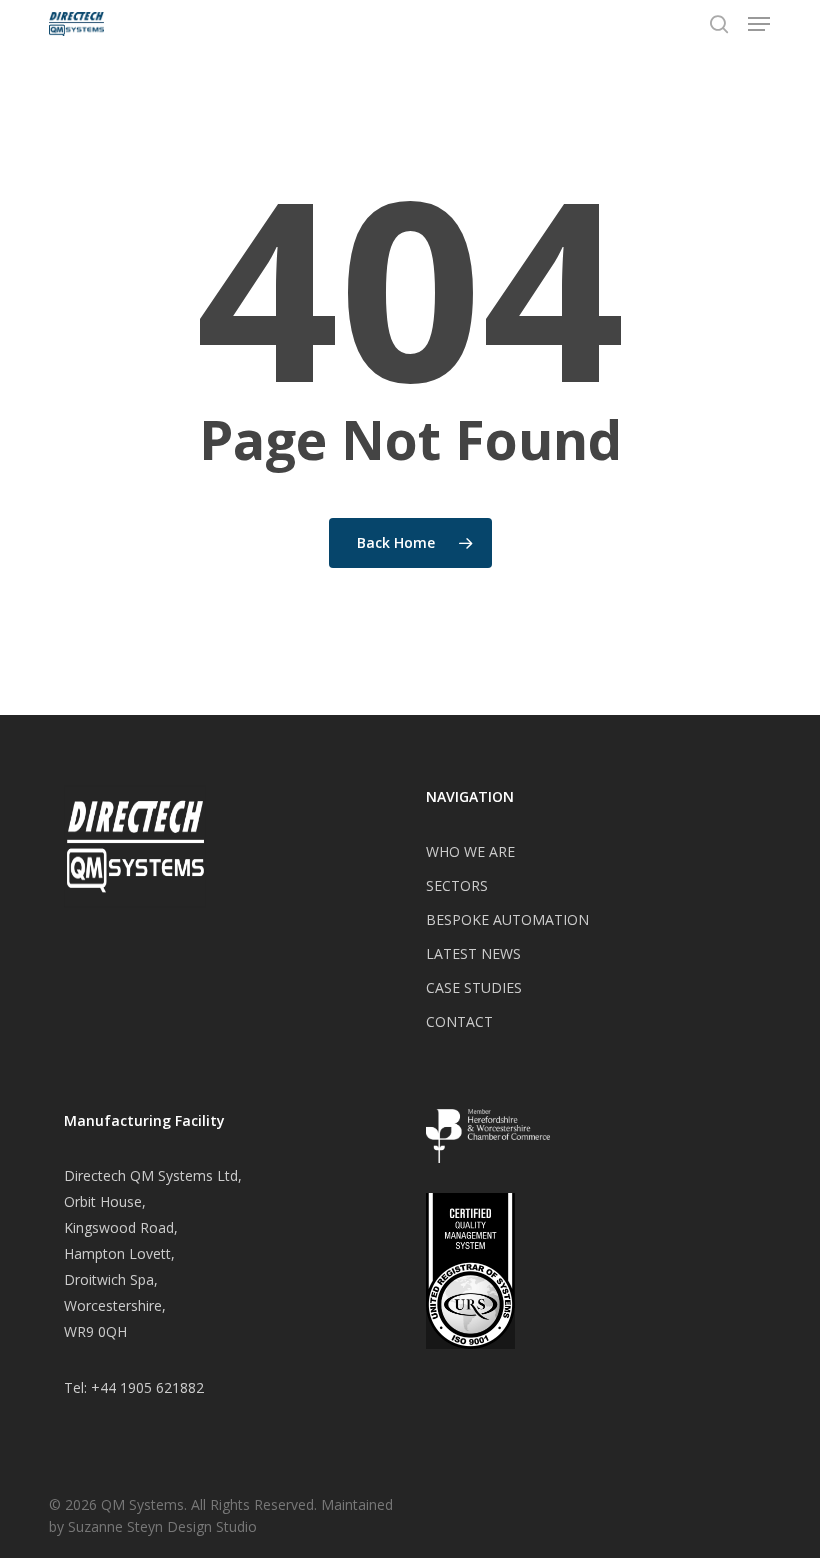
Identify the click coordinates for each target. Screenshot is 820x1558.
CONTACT (459, 1021)
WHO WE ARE (470, 851)
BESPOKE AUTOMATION (507, 919)
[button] (759, 24)
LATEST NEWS (473, 953)
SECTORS (457, 885)
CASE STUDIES (474, 987)
